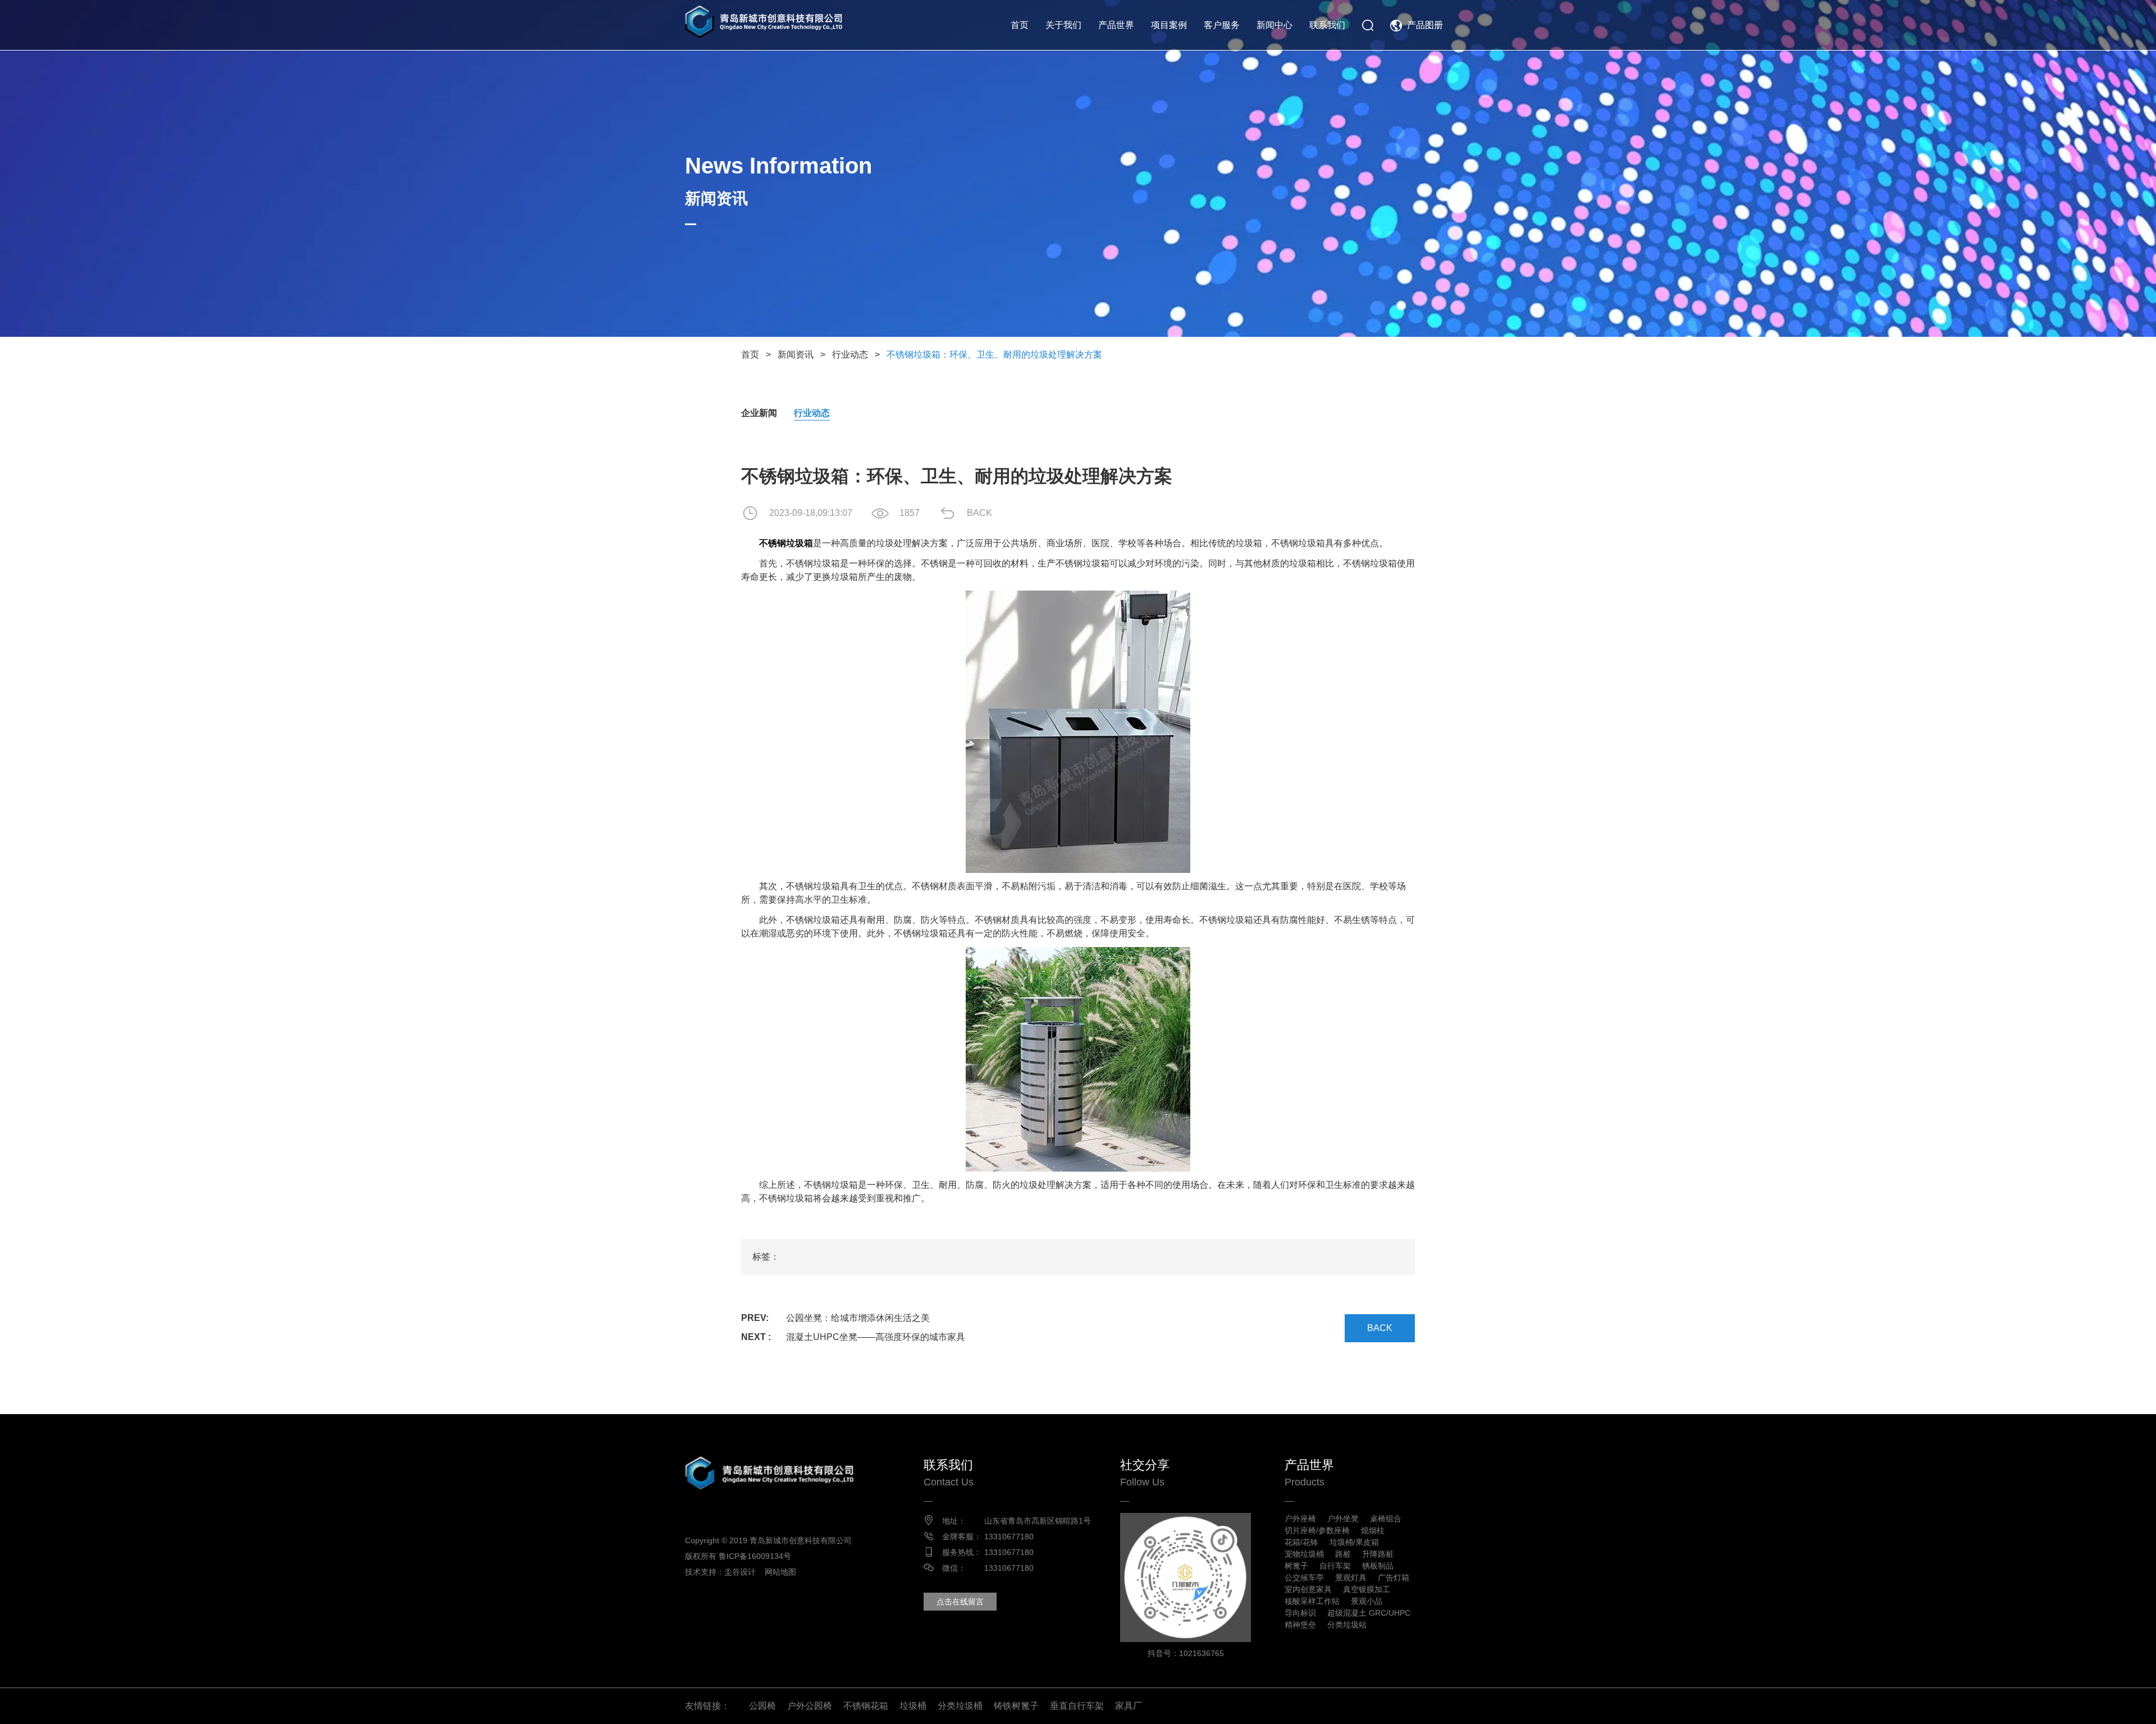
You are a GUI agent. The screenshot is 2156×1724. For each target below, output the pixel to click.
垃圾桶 (913, 1706)
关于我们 (1063, 25)
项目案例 (1169, 25)
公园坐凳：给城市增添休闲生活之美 (858, 1318)
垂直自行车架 (1077, 1706)
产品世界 (1116, 25)
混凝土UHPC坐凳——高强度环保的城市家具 (876, 1337)
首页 (1020, 25)
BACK (979, 513)
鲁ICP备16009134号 (755, 1556)
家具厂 (1129, 1706)
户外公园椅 (810, 1706)
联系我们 (1327, 25)
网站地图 (780, 1572)
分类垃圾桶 (960, 1706)
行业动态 (850, 355)
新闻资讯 (796, 355)
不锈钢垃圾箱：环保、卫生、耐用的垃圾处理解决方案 (994, 355)
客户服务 (1222, 25)
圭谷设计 (740, 1572)
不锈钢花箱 (866, 1706)
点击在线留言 (960, 1602)
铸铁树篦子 (1016, 1706)
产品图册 (1425, 25)
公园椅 (762, 1706)
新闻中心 (1275, 25)
